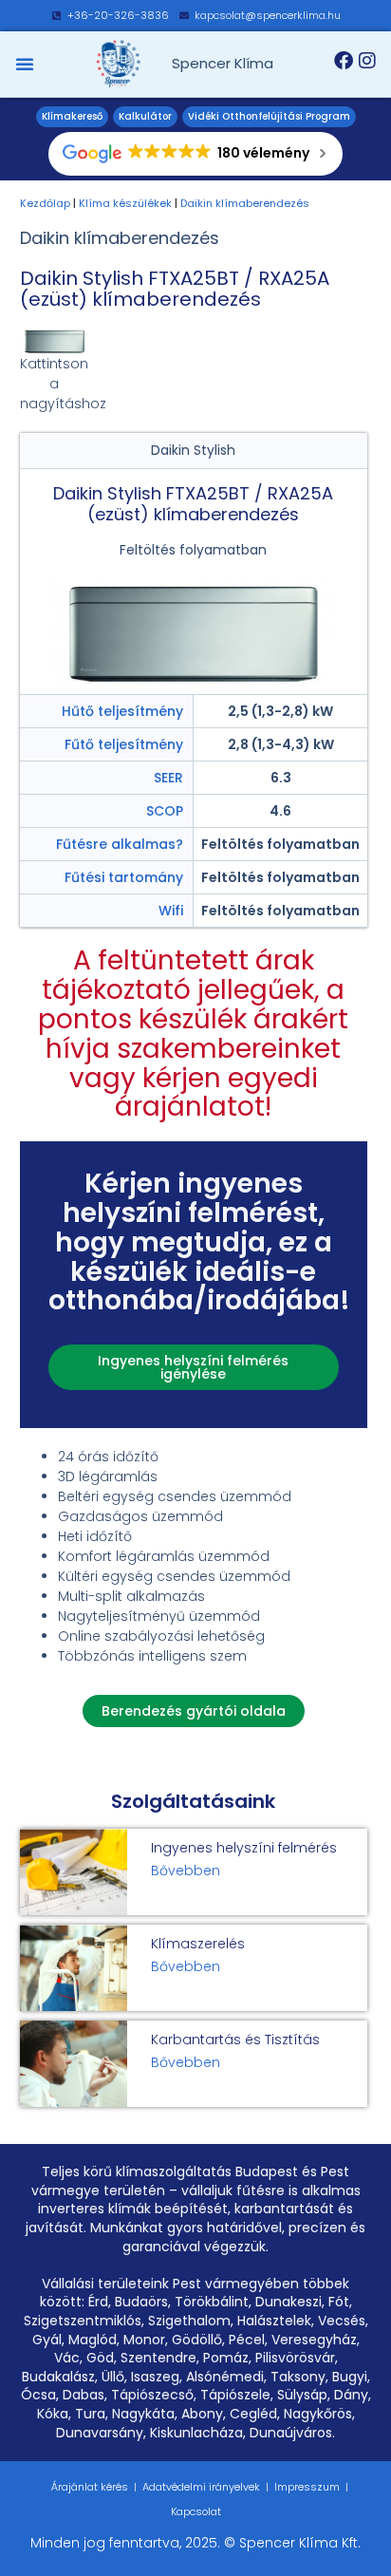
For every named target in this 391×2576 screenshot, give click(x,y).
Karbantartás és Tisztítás (235, 2040)
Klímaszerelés (198, 1944)
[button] (25, 64)
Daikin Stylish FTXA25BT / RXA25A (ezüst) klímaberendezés (175, 289)
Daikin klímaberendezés (245, 203)
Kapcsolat (196, 2511)
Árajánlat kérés (90, 2487)
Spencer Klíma (223, 63)
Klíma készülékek (125, 203)
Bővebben (186, 1871)
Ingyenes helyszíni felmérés (244, 1848)
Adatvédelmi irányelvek (201, 2487)
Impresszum (307, 2487)
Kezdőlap (45, 203)
